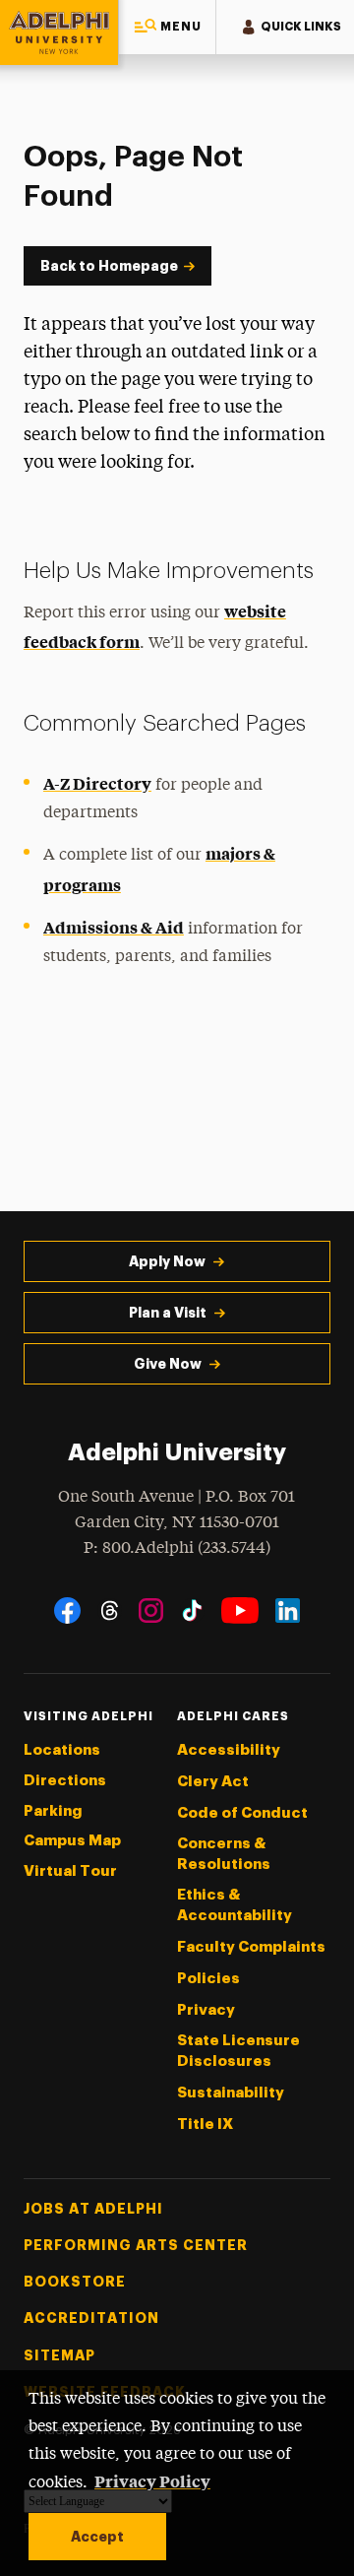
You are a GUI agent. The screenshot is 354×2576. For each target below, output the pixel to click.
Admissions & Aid (114, 927)
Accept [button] (97, 2537)
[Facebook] (67, 1610)
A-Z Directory (97, 783)
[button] (167, 27)
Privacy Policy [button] (152, 2480)
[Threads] (110, 1610)
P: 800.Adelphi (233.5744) (177, 1548)
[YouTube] (240, 1610)
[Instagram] (151, 1610)
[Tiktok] (192, 1610)
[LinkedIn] (288, 1610)
